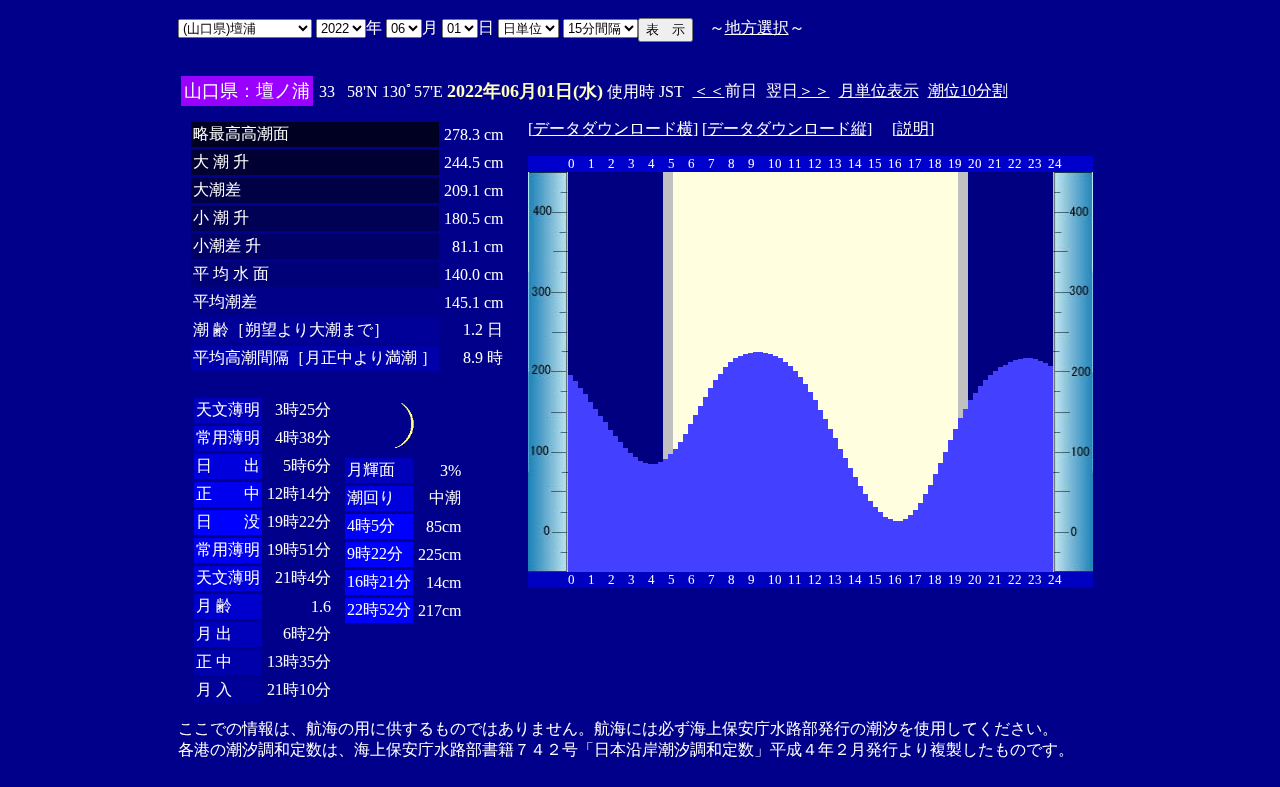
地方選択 (757, 27)
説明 (913, 128)
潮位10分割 (968, 90)
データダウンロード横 (613, 128)
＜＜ (709, 90)
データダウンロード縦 (787, 128)
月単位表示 (879, 90)
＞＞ (814, 90)
